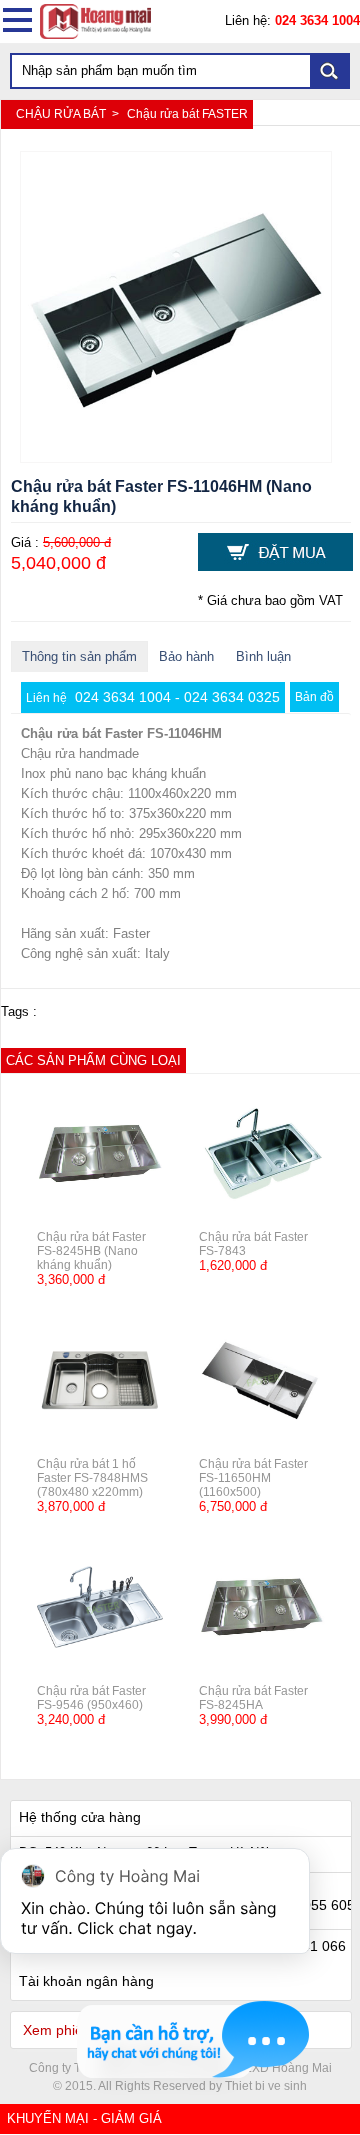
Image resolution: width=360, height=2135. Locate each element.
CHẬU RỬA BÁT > (69, 114)
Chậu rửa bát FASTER (187, 114)
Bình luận (263, 656)
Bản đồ (314, 697)
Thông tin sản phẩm (79, 656)
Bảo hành (186, 656)
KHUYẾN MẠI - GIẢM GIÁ (84, 2118)
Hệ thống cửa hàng (80, 1817)
